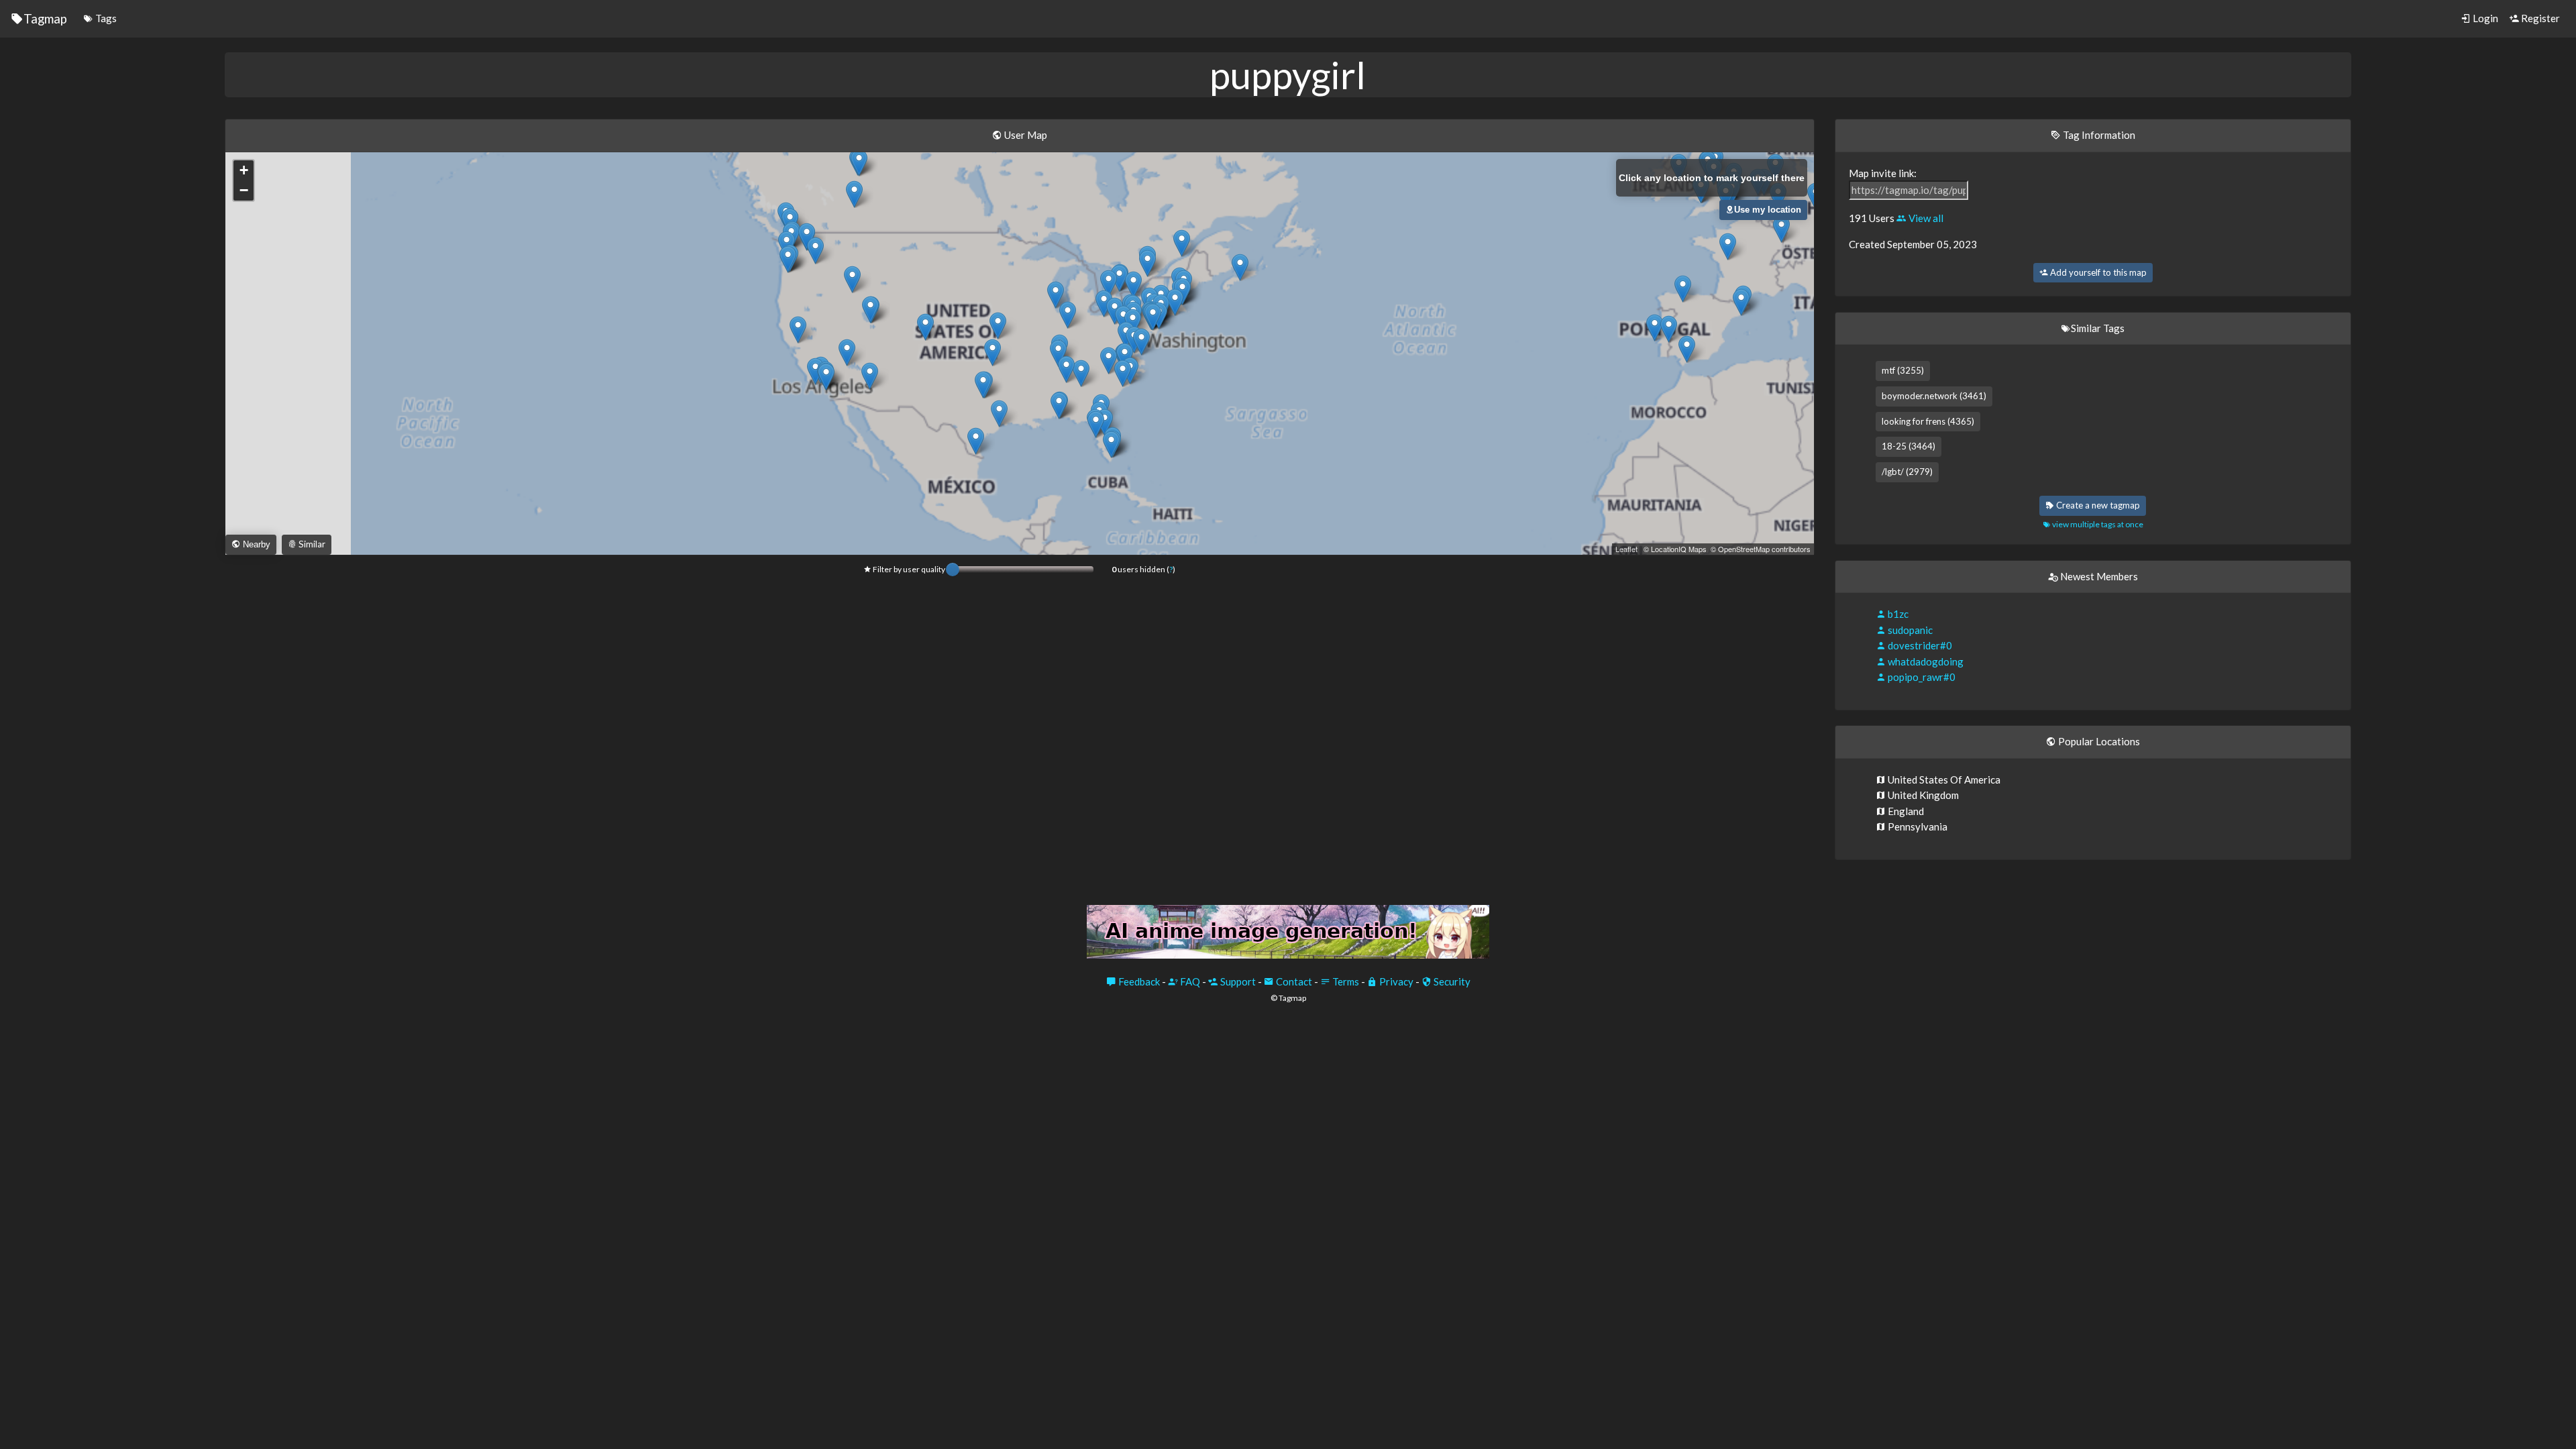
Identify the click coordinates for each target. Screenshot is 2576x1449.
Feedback (1138, 981)
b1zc (1897, 614)
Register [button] (2539, 18)
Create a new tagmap (2097, 505)
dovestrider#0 (1919, 645)
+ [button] (244, 170)
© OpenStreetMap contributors (1761, 549)
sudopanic (1909, 630)
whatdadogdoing (1925, 661)
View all (1925, 218)
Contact (1293, 981)
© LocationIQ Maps (1675, 549)
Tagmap (45, 18)
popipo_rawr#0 (1921, 677)
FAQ (1189, 981)
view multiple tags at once (2097, 524)
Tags (105, 18)
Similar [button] (311, 544)
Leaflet (1626, 549)
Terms (1345, 981)
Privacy (1395, 981)
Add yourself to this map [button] (2097, 272)
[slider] (953, 570)
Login (2484, 18)
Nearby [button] (255, 544)
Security (1451, 981)
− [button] (244, 190)
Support (1237, 981)
